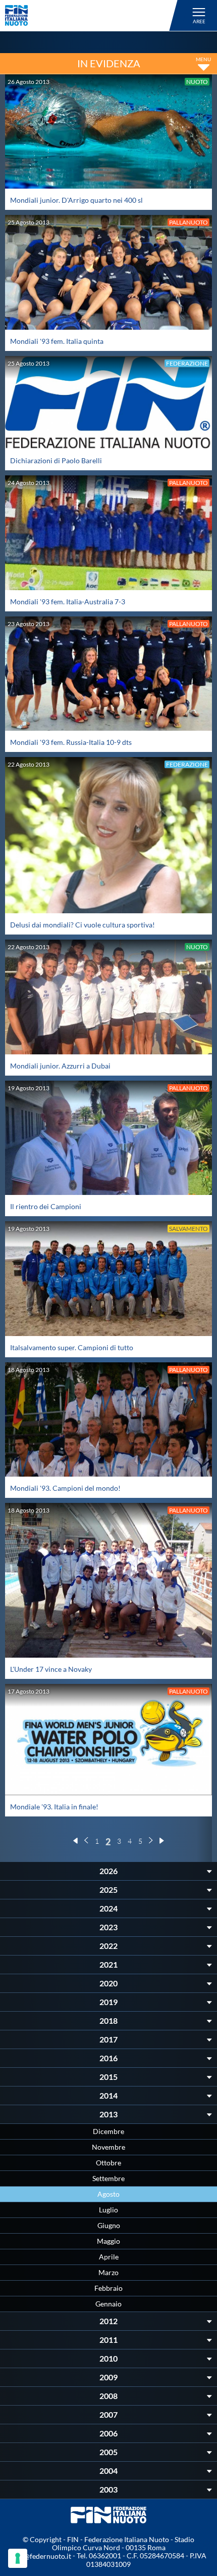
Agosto (108, 2194)
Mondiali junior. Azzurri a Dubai (60, 1066)
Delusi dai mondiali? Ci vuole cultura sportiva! (83, 925)
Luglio (108, 2210)
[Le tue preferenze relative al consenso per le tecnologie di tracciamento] (18, 2558)
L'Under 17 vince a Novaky (51, 1669)
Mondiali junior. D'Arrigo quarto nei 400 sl (76, 200)
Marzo (108, 2272)
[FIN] (93, 15)
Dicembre (108, 2131)
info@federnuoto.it (41, 2556)
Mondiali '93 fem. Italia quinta (57, 341)
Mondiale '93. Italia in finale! (54, 1807)
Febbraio (108, 2288)
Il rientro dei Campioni (46, 1206)
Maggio (108, 2241)
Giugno (109, 2225)
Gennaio (108, 2304)
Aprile (109, 2257)
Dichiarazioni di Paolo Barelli (56, 460)
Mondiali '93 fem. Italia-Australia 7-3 (68, 602)
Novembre (108, 2147)
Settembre (108, 2178)
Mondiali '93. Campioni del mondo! (65, 1488)
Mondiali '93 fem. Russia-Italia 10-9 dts (71, 742)
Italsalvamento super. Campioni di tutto (72, 1347)
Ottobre (108, 2163)
